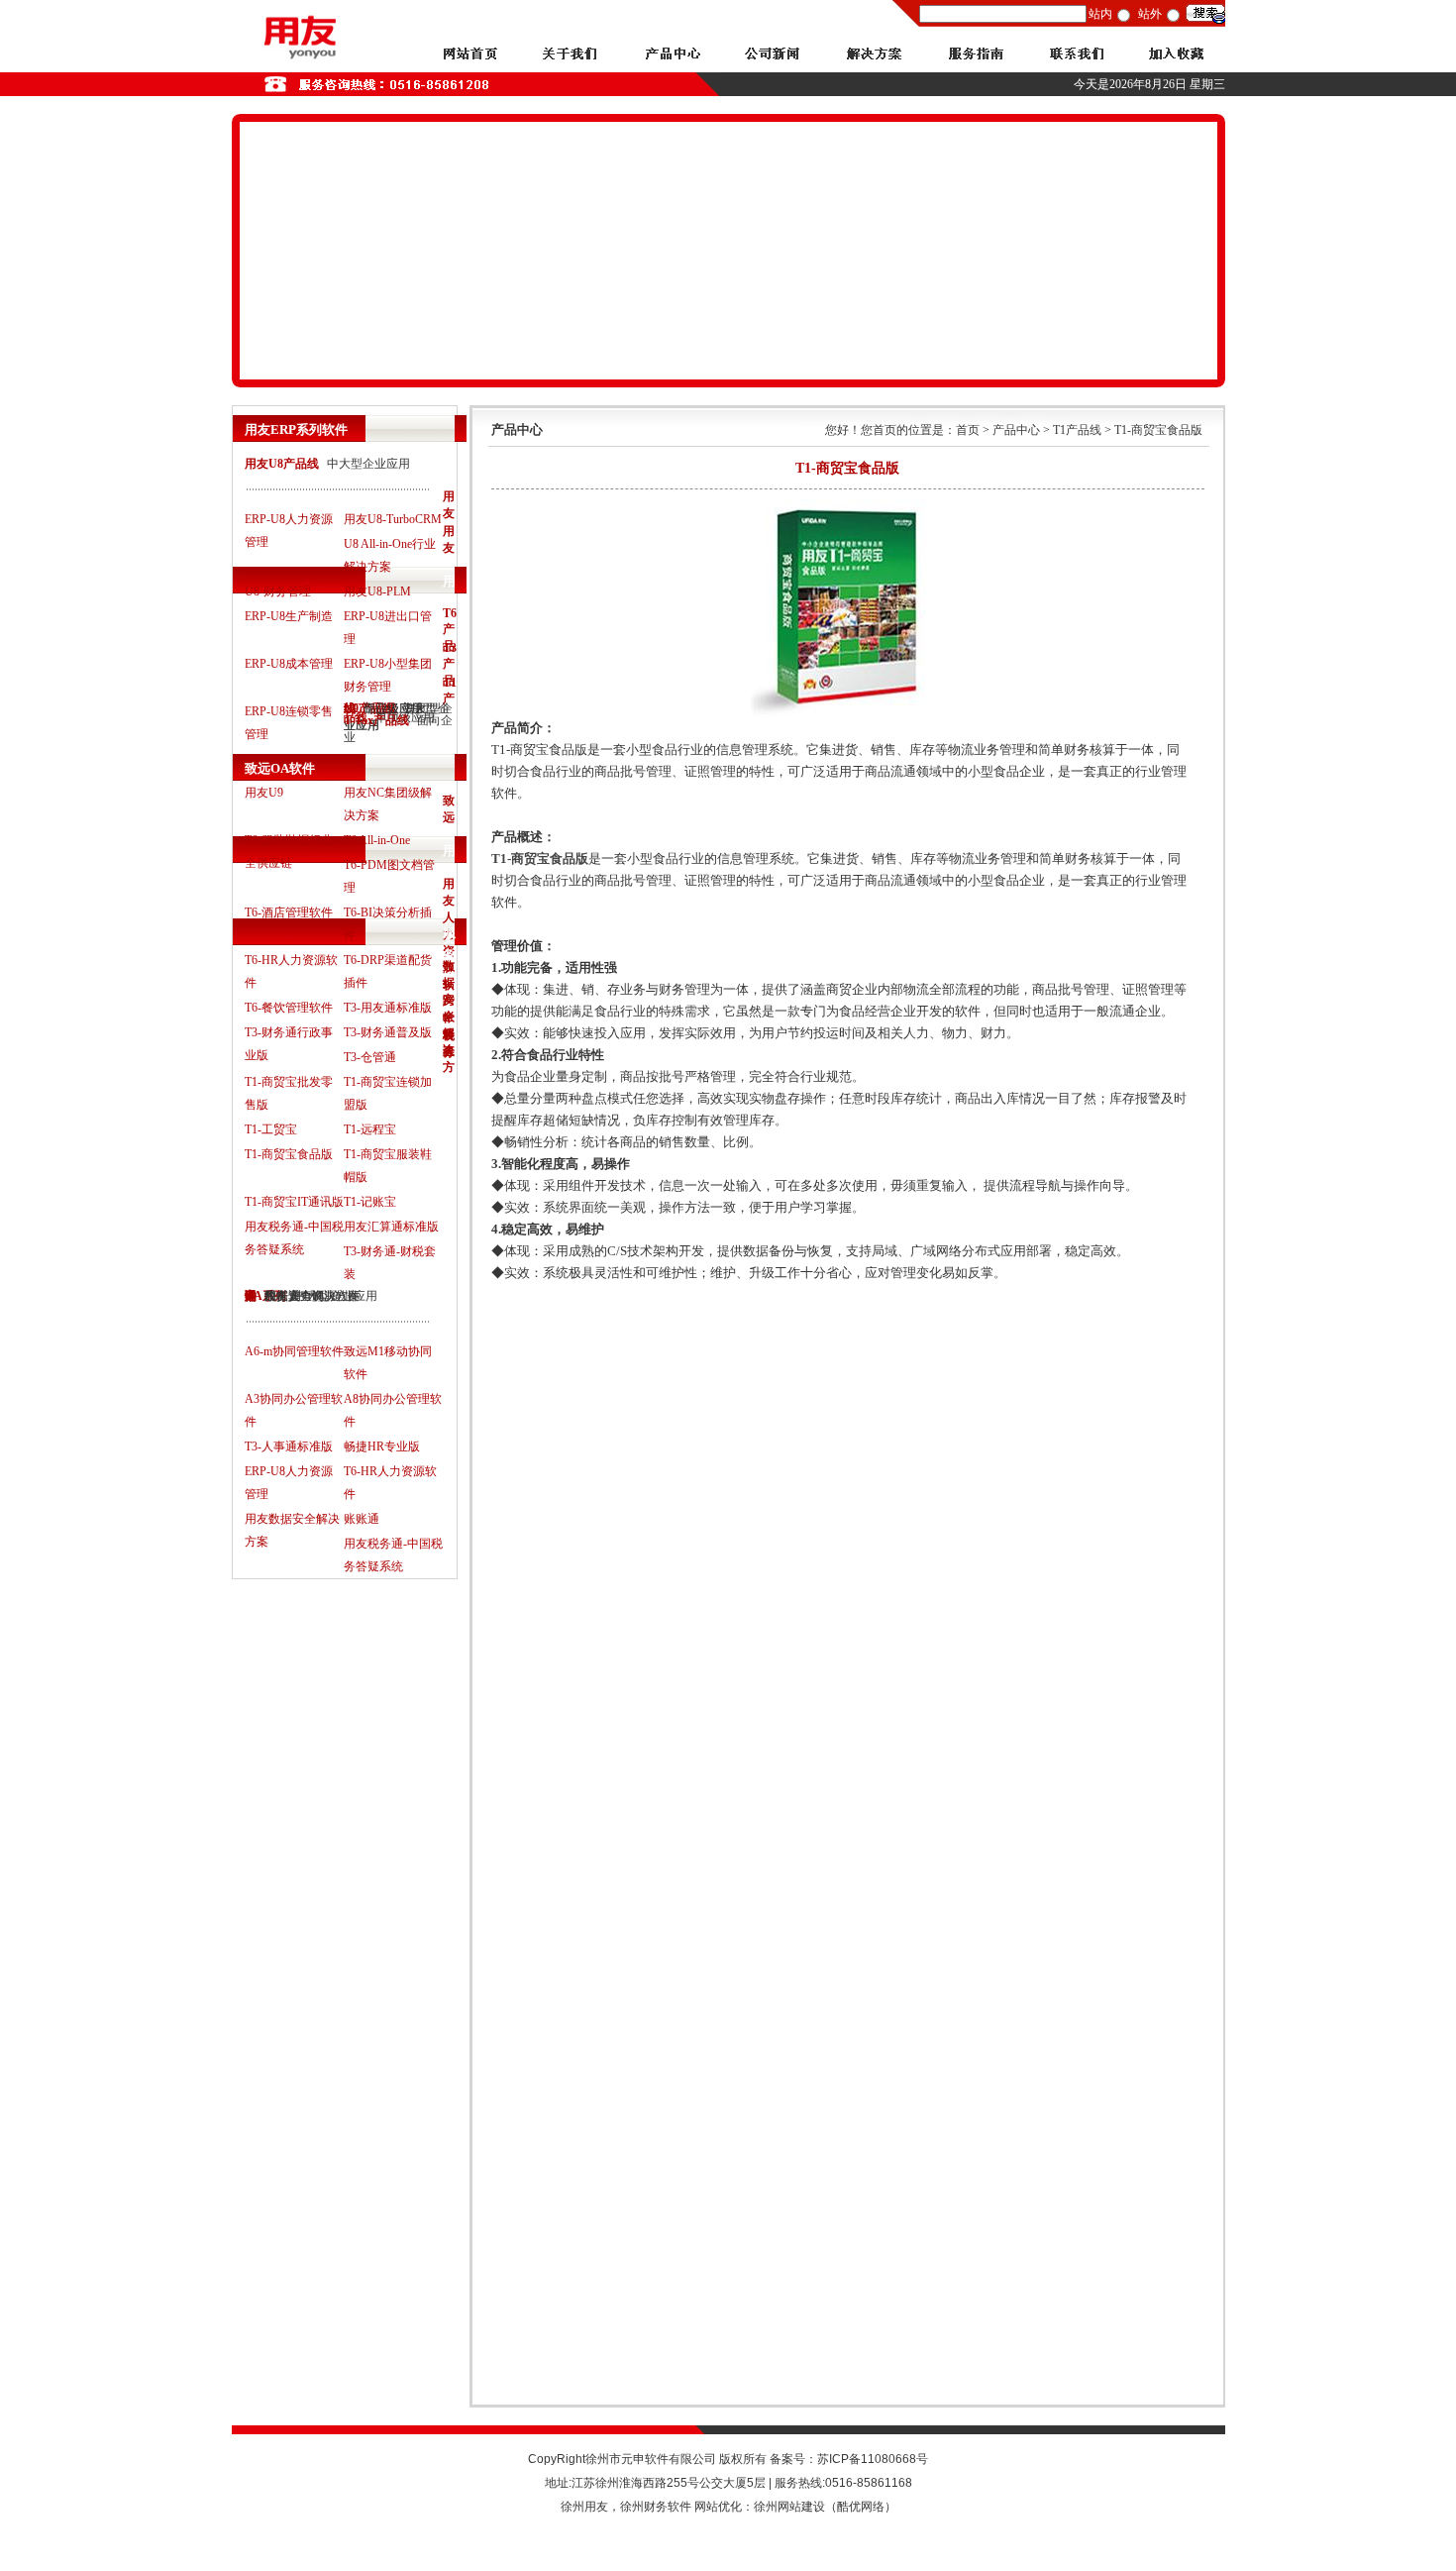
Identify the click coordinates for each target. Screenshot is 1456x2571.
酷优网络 (861, 2507)
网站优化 (718, 2507)
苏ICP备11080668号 (873, 2459)
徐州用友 (584, 2507)
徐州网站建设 (789, 2507)
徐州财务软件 (656, 2507)
